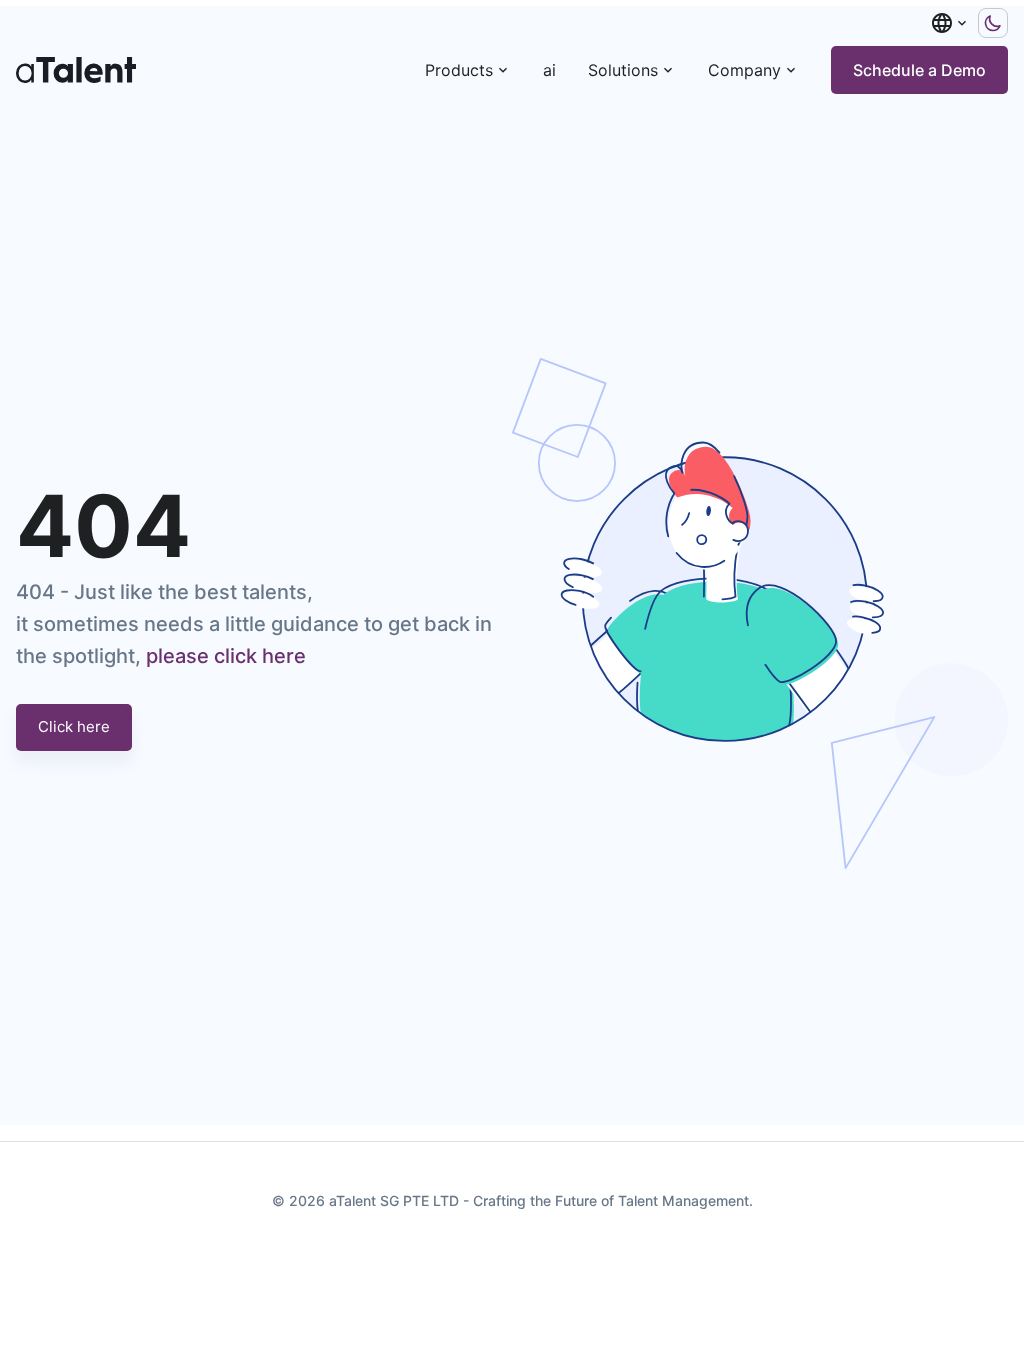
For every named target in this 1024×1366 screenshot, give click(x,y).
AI (549, 70)
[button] (950, 23)
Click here (74, 726)
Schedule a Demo (919, 70)
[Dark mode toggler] (993, 23)
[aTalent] (76, 70)
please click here (226, 656)
